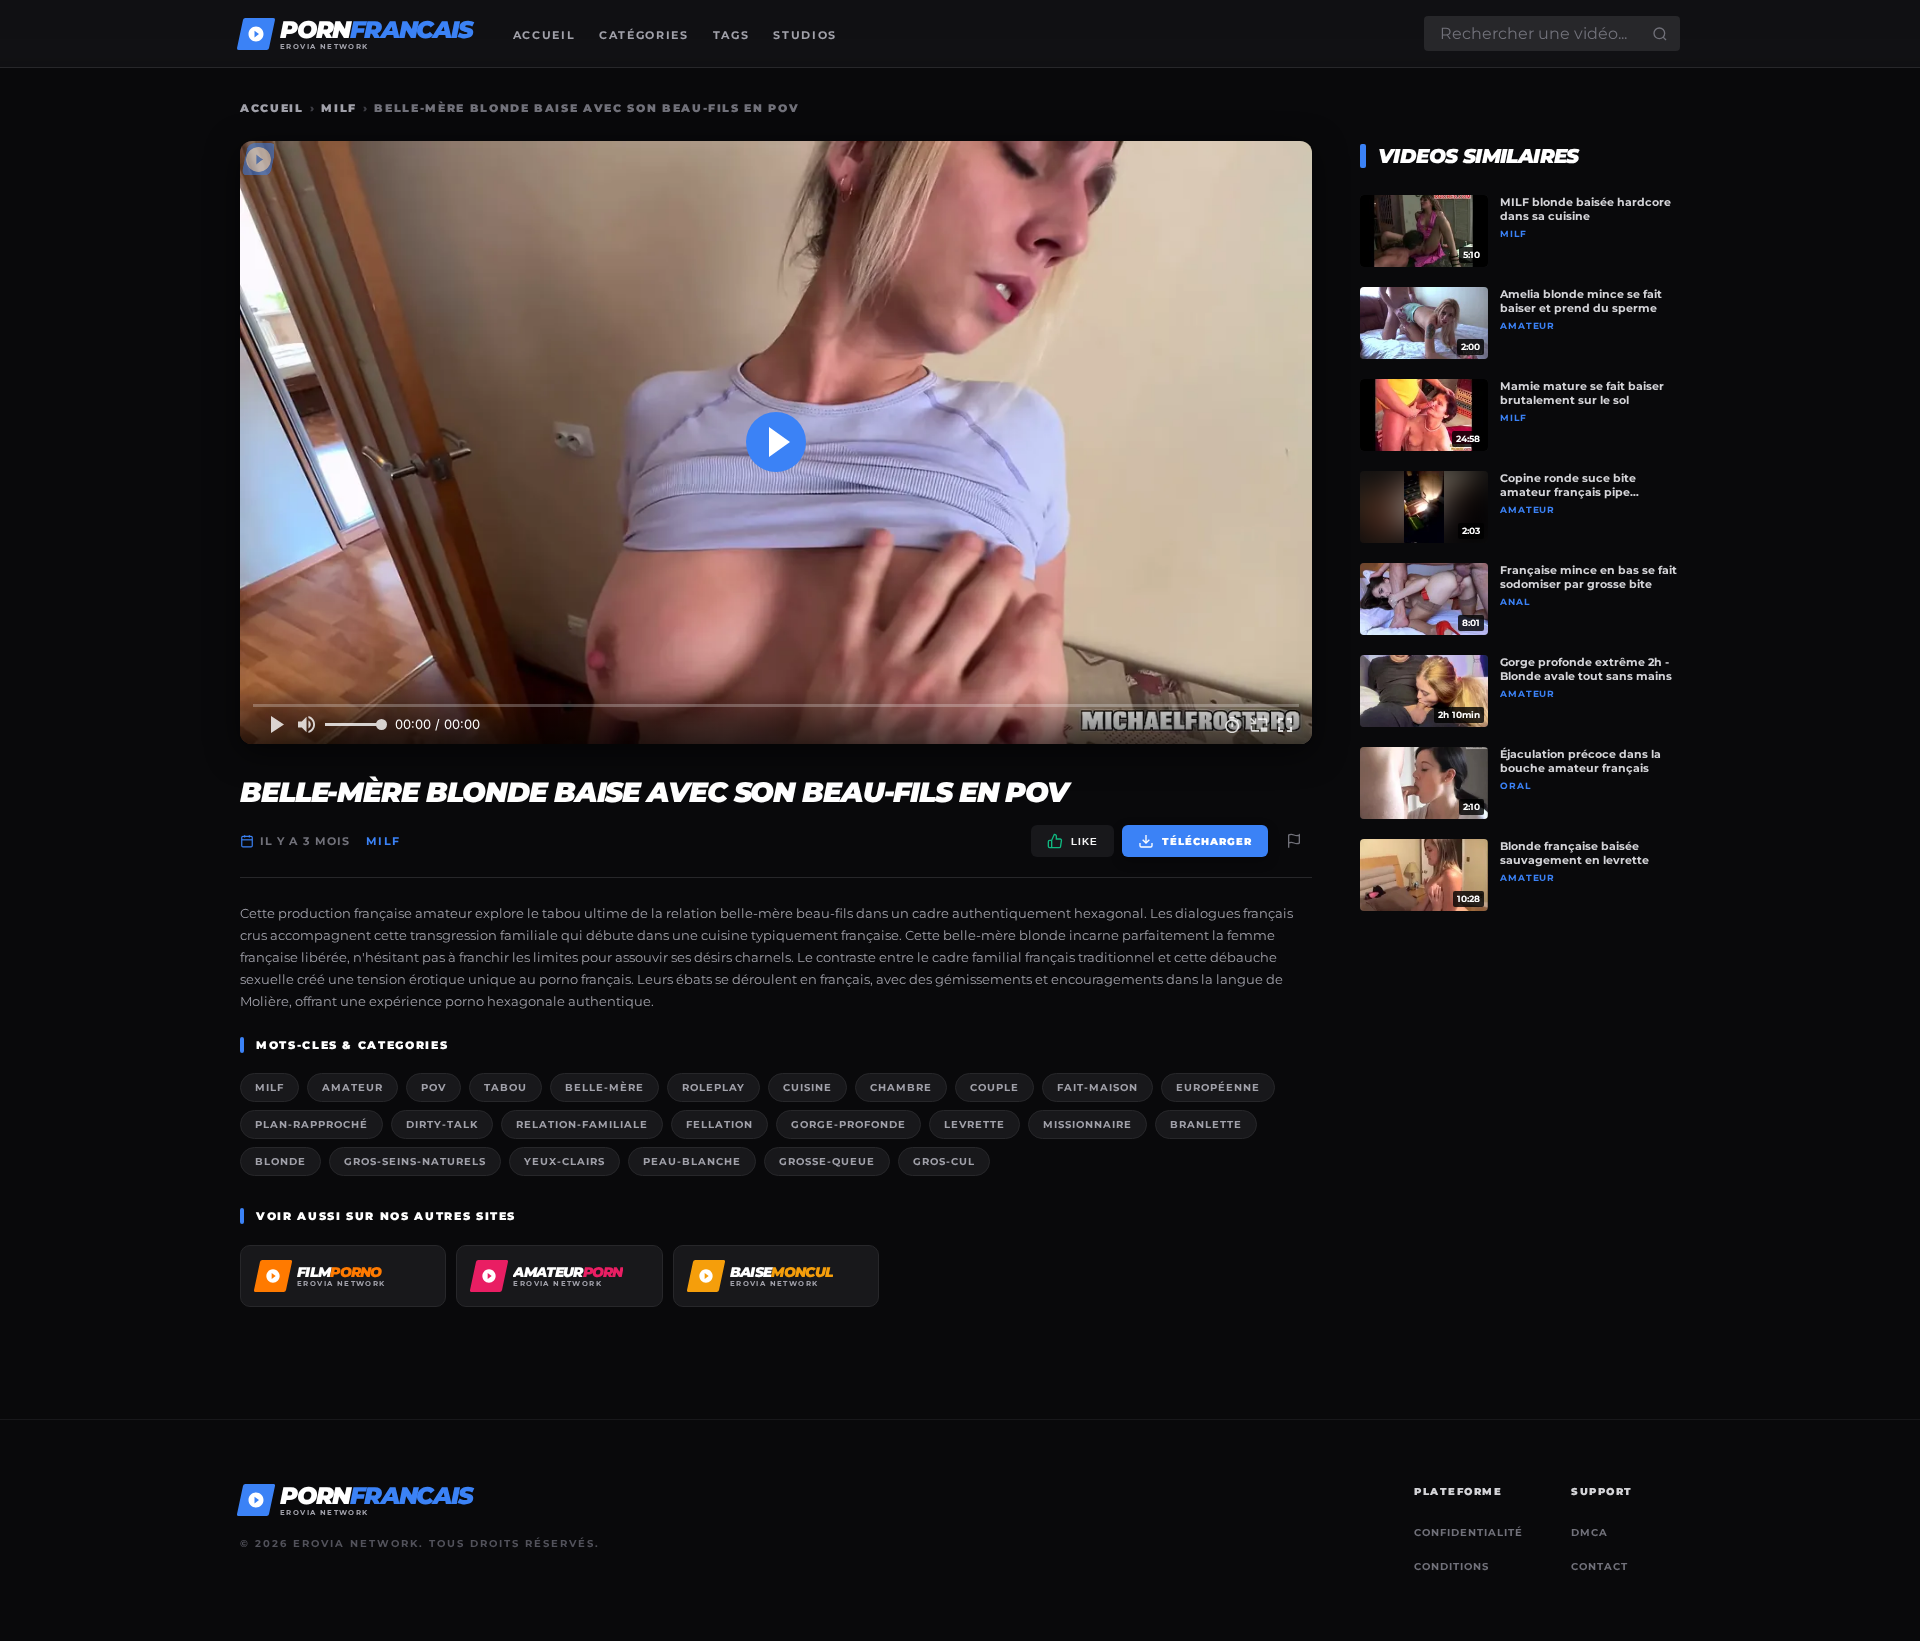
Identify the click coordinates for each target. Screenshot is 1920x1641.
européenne (1218, 1087)
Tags (731, 35)
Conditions (1451, 1566)
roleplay (713, 1087)
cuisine (807, 1087)
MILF (339, 108)
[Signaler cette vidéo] (1294, 841)
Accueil (544, 35)
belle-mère (604, 1087)
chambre (901, 1087)
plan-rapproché (311, 1124)
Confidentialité (1468, 1532)
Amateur (352, 1087)
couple (994, 1087)
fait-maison (1097, 1087)
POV (433, 1087)
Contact (1599, 1566)
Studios (805, 35)
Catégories (644, 35)
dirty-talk (442, 1124)
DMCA (1589, 1532)
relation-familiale (582, 1124)
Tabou (505, 1087)
